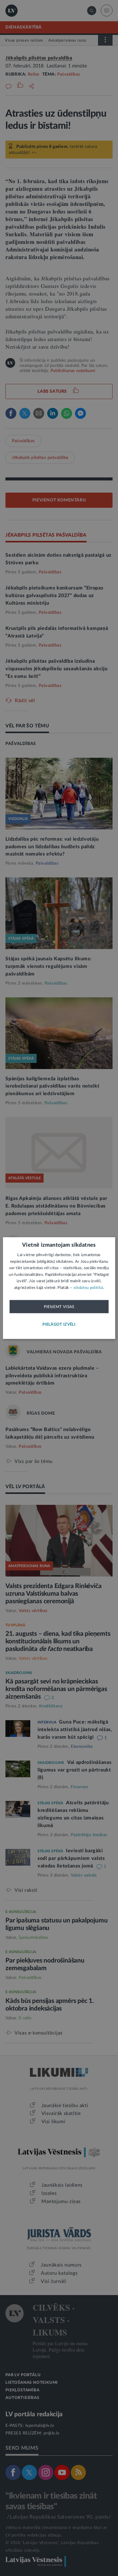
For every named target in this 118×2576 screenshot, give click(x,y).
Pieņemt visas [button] (59, 1307)
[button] (59, 1325)
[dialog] (59, 1288)
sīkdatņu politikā (88, 1288)
